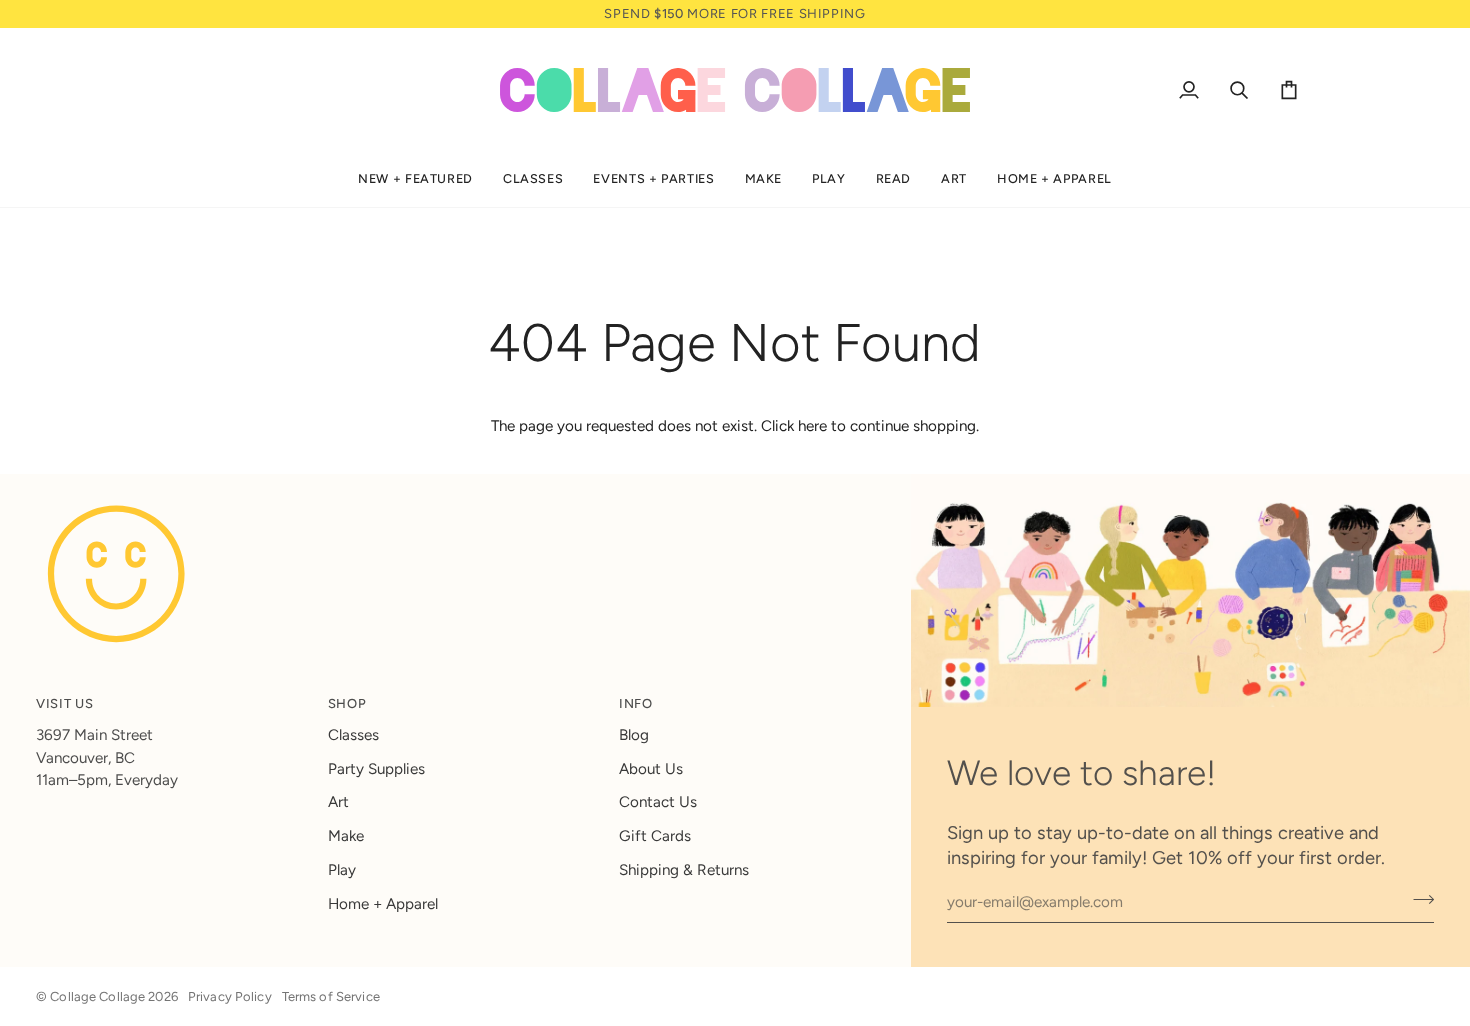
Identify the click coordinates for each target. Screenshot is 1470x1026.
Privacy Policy (230, 996)
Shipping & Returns (684, 870)
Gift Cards (655, 836)
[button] (415, 179)
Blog (634, 735)
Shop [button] (347, 703)
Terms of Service (331, 996)
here (812, 426)
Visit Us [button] (64, 703)
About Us (651, 769)
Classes (353, 735)
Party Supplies (376, 769)
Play (342, 870)
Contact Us (658, 802)
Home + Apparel (383, 904)
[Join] (1417, 900)
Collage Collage (97, 996)
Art (338, 802)
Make (346, 836)
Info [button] (636, 703)
